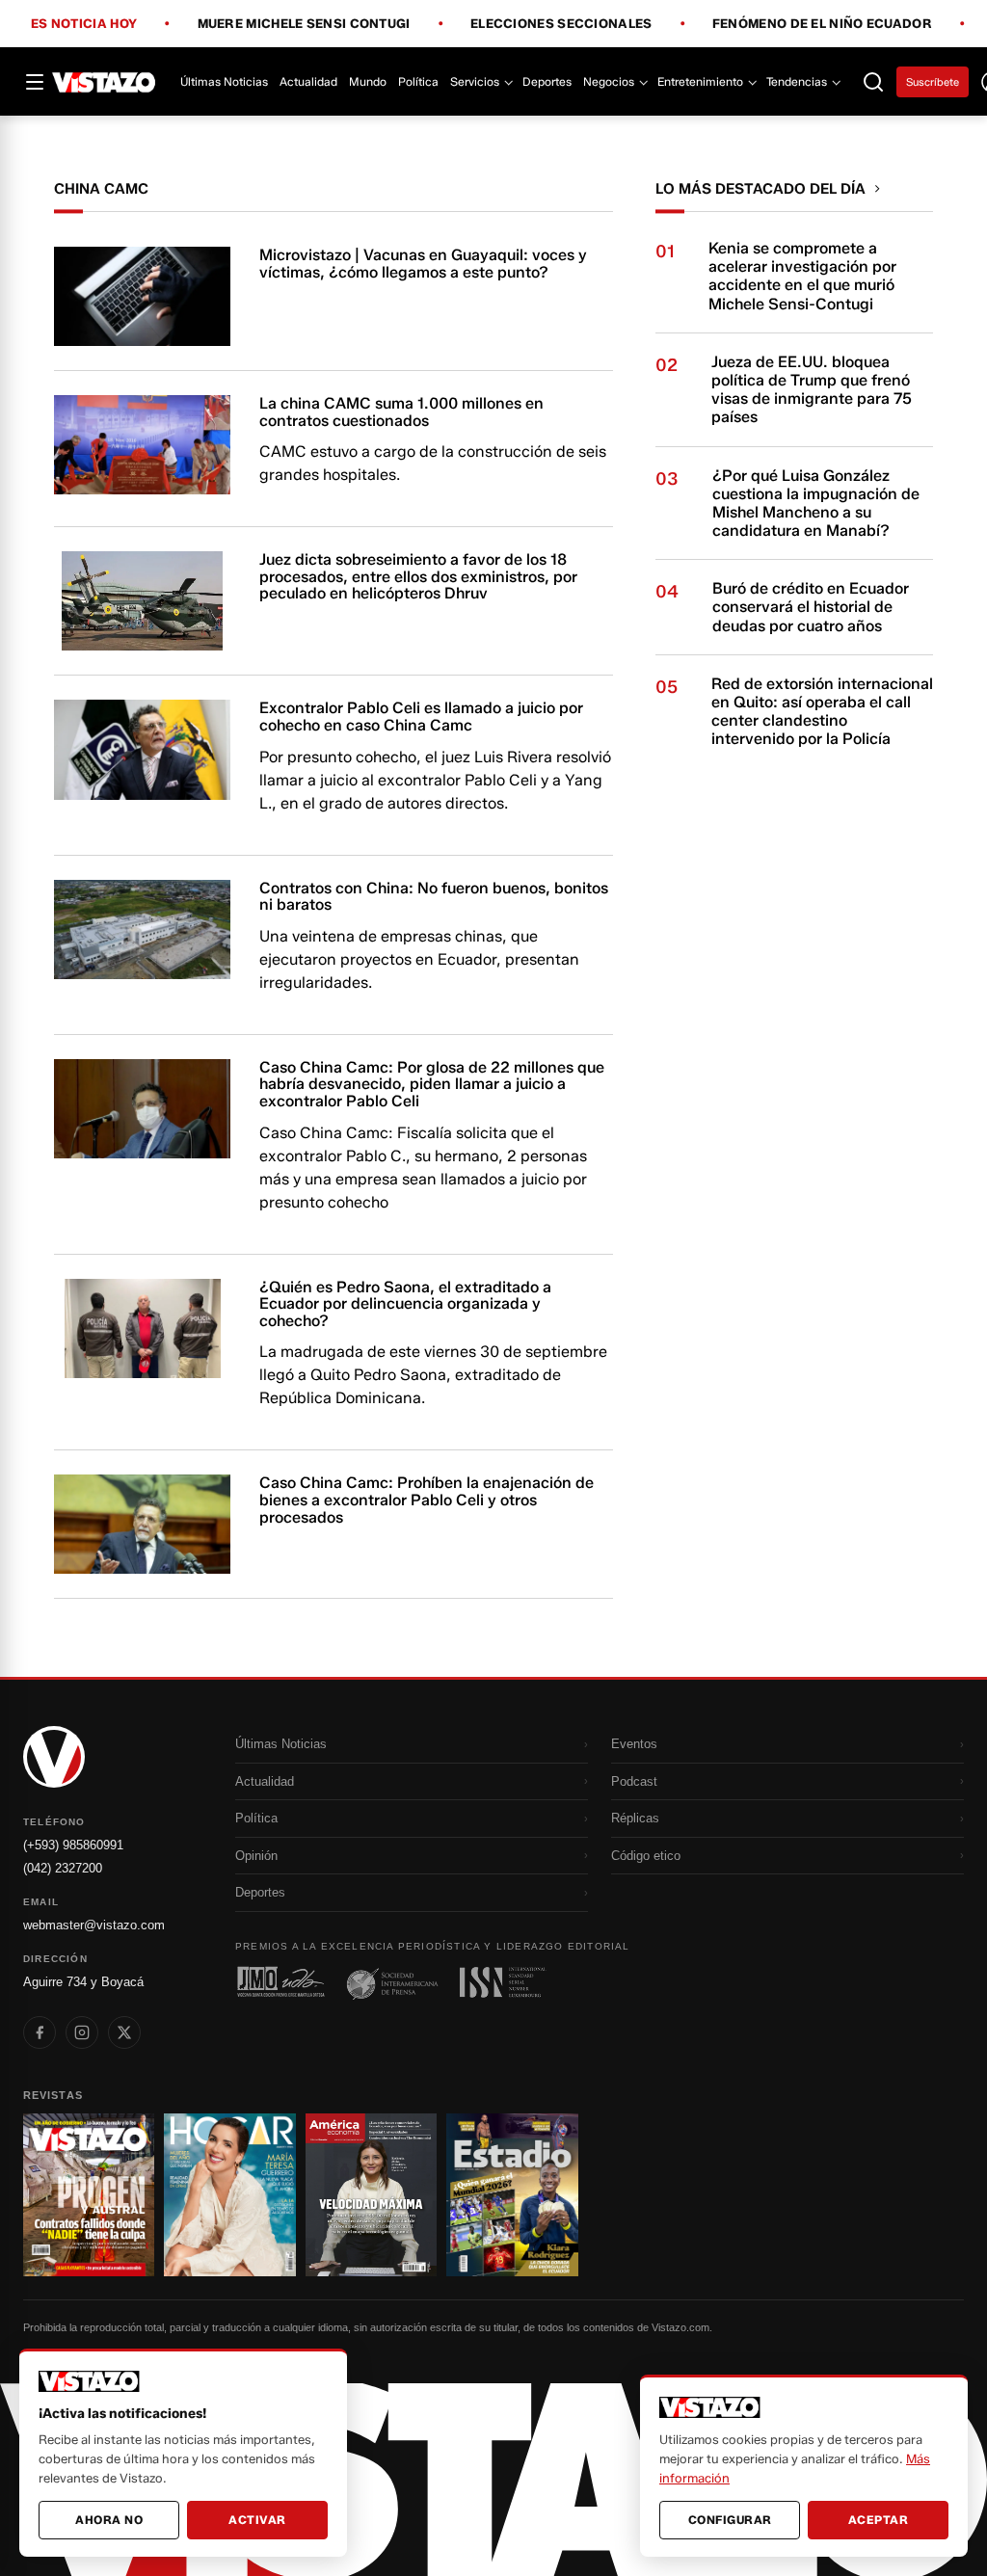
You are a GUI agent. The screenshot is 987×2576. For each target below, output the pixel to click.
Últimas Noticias (224, 81)
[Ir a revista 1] (89, 2195)
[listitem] (40, 2032)
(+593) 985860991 (73, 1845)
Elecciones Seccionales (561, 24)
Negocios (609, 81)
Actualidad (308, 81)
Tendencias (797, 81)
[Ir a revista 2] (229, 2195)
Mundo (368, 81)
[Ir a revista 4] (512, 2195)
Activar (257, 2520)
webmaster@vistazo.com (94, 1925)
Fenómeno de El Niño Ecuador (822, 24)
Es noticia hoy (84, 24)
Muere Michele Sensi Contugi (304, 24)
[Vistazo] (104, 82)
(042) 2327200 (63, 1868)
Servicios (475, 81)
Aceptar (879, 2520)
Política (418, 81)
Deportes (547, 81)
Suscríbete (933, 82)
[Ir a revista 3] (371, 2195)
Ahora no (109, 2520)
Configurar (730, 2520)
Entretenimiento (700, 81)
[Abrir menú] (35, 82)
